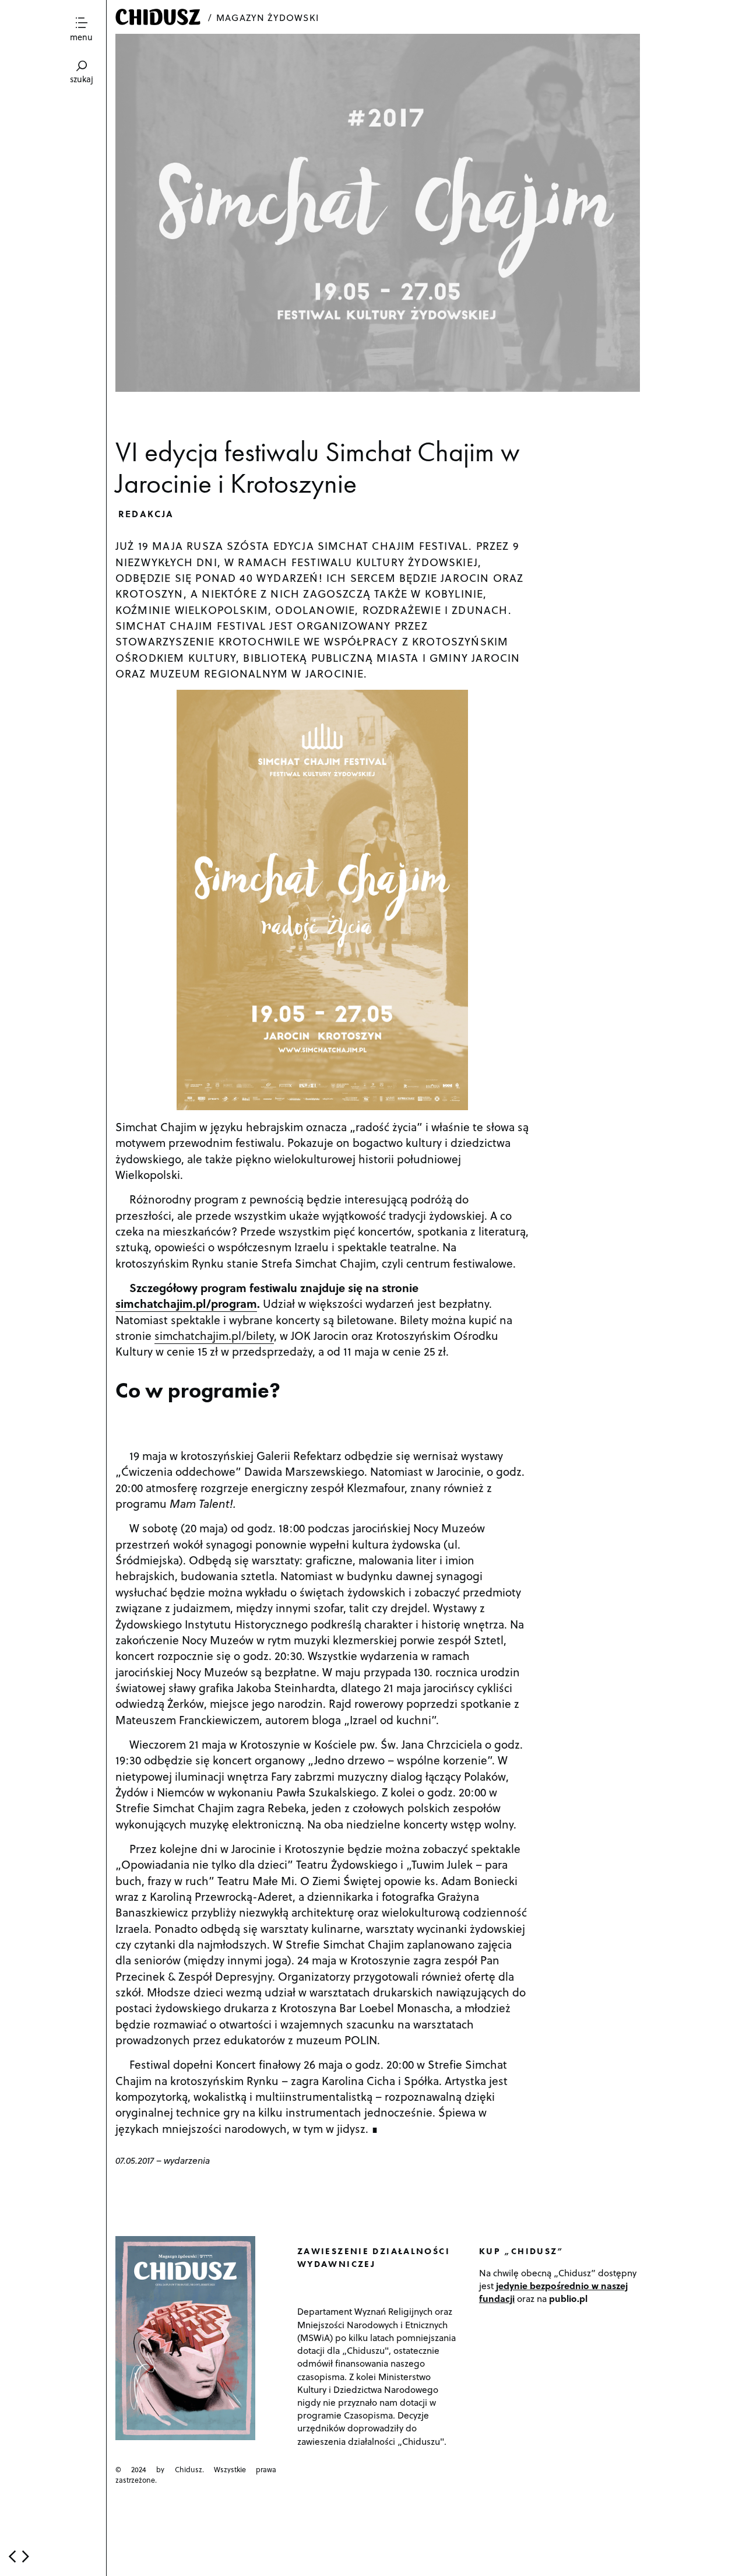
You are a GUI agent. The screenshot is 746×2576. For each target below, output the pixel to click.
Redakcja (146, 513)
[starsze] (26, 2556)
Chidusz (159, 17)
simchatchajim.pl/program (186, 1303)
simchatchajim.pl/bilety (214, 1335)
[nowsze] (12, 2556)
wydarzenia (187, 2160)
